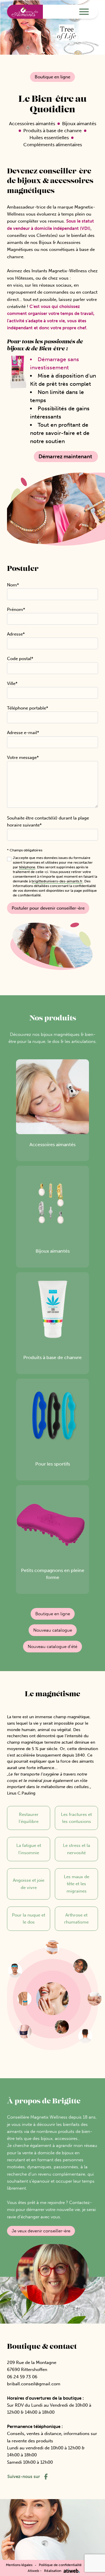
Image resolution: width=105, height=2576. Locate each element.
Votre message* (23, 757)
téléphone (27, 867)
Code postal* (20, 659)
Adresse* (16, 634)
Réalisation (53, 2571)
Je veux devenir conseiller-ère (41, 2231)
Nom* (13, 585)
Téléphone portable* (28, 708)
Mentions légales (19, 2565)
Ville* (12, 683)
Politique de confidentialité (60, 2565)
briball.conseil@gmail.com (34, 2384)
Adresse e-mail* (23, 733)
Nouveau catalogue (53, 1630)
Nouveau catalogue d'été (52, 1647)
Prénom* (16, 609)
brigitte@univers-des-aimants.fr (57, 881)
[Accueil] (25, 12)
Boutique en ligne (52, 77)
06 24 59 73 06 (22, 2377)
